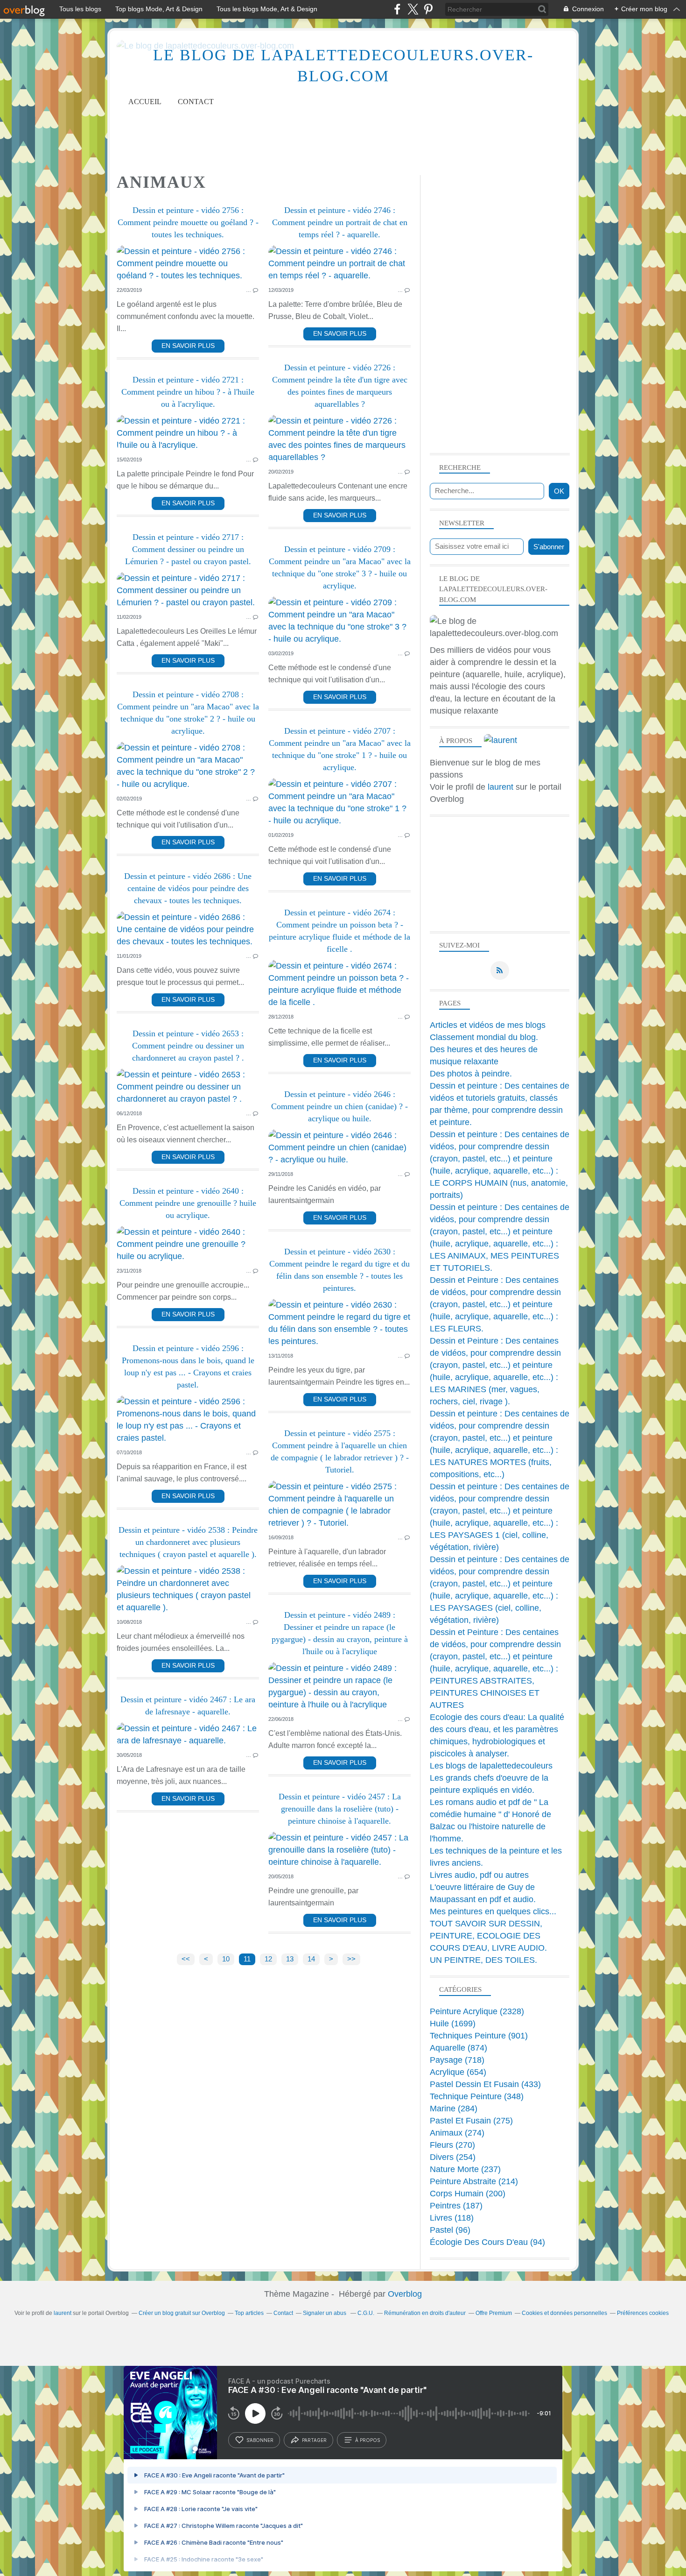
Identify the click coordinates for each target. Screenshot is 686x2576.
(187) (456, 2206)
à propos (367, 2440)
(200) (468, 2194)
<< (186, 1959)
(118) (452, 2218)
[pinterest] (428, 9)
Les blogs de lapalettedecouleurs (491, 1766)
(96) (450, 2230)
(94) (487, 2242)
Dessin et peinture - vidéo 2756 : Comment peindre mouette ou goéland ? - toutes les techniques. (188, 222)
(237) (465, 2169)
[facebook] (397, 9)
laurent (500, 787)
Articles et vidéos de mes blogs (488, 1025)
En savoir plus (188, 346)
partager (314, 2440)
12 (268, 1959)
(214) (474, 2181)
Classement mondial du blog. (484, 1037)
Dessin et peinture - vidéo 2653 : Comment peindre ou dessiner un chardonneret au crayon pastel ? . (188, 1046)
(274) (457, 2133)
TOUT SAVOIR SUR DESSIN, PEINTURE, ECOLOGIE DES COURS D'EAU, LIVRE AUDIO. (488, 1936)
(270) (452, 2145)
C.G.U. (366, 2313)
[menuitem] (145, 102)
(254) (453, 2157)
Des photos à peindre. (471, 1074)
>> (351, 1959)
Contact (196, 102)
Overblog (405, 2294)
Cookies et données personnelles (564, 2313)
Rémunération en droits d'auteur (425, 2313)
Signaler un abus (325, 2313)
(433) (485, 2084)
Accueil (145, 102)
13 (290, 1959)
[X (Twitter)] (413, 9)
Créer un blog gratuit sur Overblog (182, 2313)
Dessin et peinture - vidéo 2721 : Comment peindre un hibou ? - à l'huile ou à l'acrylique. (188, 392)
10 (226, 1959)
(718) (457, 2060)
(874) (458, 2048)
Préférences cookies (643, 2313)
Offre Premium (494, 2313)
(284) (454, 2109)
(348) (477, 2096)
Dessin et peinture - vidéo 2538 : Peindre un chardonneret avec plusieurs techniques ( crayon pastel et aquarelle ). (188, 1542)
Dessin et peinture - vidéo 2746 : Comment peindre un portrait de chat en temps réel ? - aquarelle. (340, 222)
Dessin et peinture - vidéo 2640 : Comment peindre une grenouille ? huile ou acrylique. (188, 1203)
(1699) (453, 2024)
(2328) (477, 2011)
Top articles (249, 2313)
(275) (471, 2121)
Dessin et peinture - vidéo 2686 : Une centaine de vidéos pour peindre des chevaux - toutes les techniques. (188, 888)
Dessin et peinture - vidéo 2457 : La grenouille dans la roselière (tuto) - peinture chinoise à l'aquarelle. (340, 1809)
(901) (479, 2036)
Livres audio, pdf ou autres (479, 1875)
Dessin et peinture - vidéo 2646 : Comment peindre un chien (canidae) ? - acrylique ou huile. (339, 1106)
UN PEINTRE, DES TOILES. (483, 1960)
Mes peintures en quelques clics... (493, 1911)
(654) (458, 2072)
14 (311, 1959)
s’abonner (260, 2440)
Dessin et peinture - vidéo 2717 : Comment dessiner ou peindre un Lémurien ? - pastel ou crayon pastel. (188, 549)
